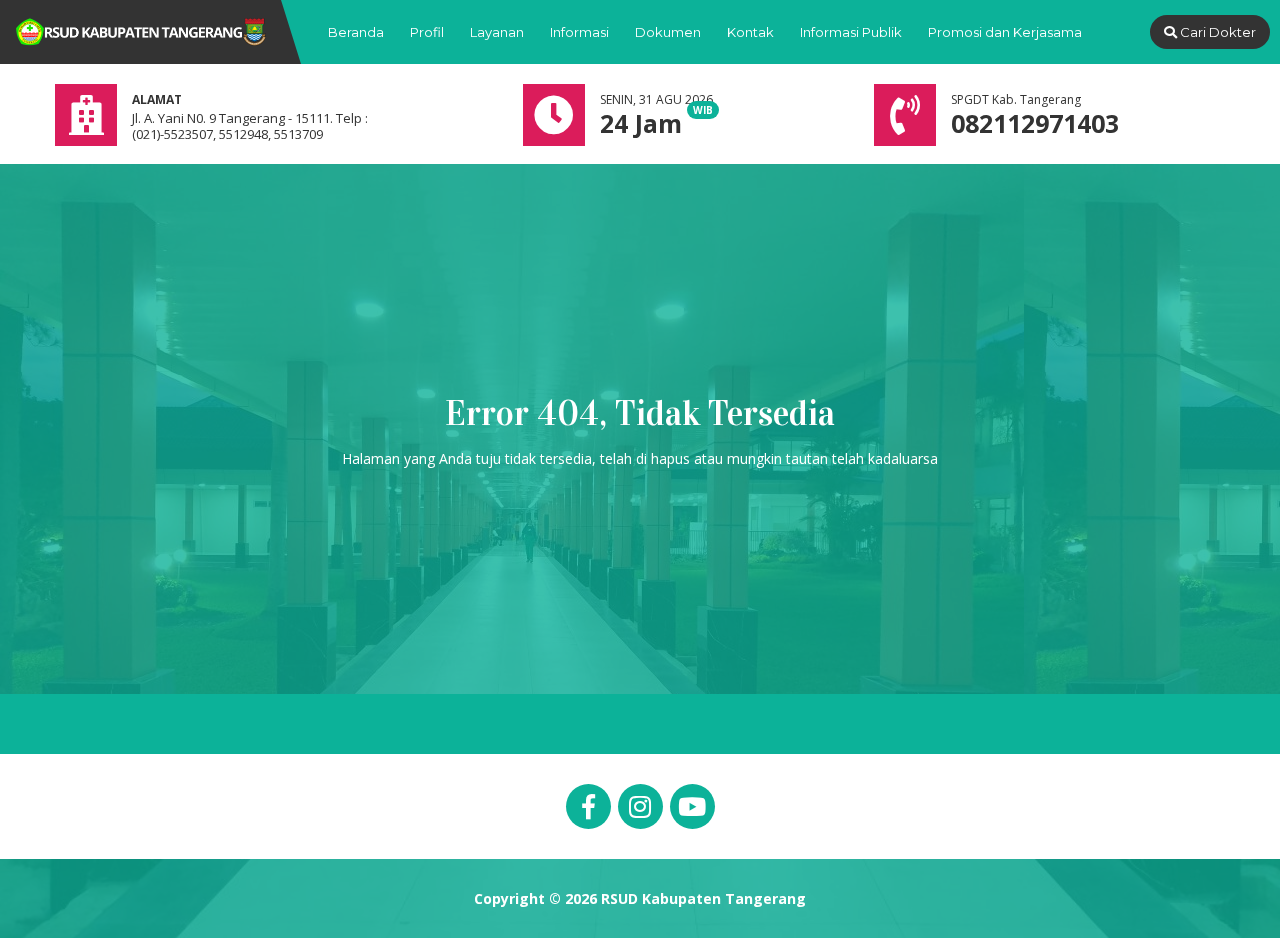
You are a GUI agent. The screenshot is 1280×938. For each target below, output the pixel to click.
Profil (427, 32)
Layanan (497, 32)
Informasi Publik (851, 32)
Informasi (579, 32)
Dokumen (668, 32)
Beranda (356, 32)
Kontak (750, 32)
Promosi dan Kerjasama (1005, 32)
